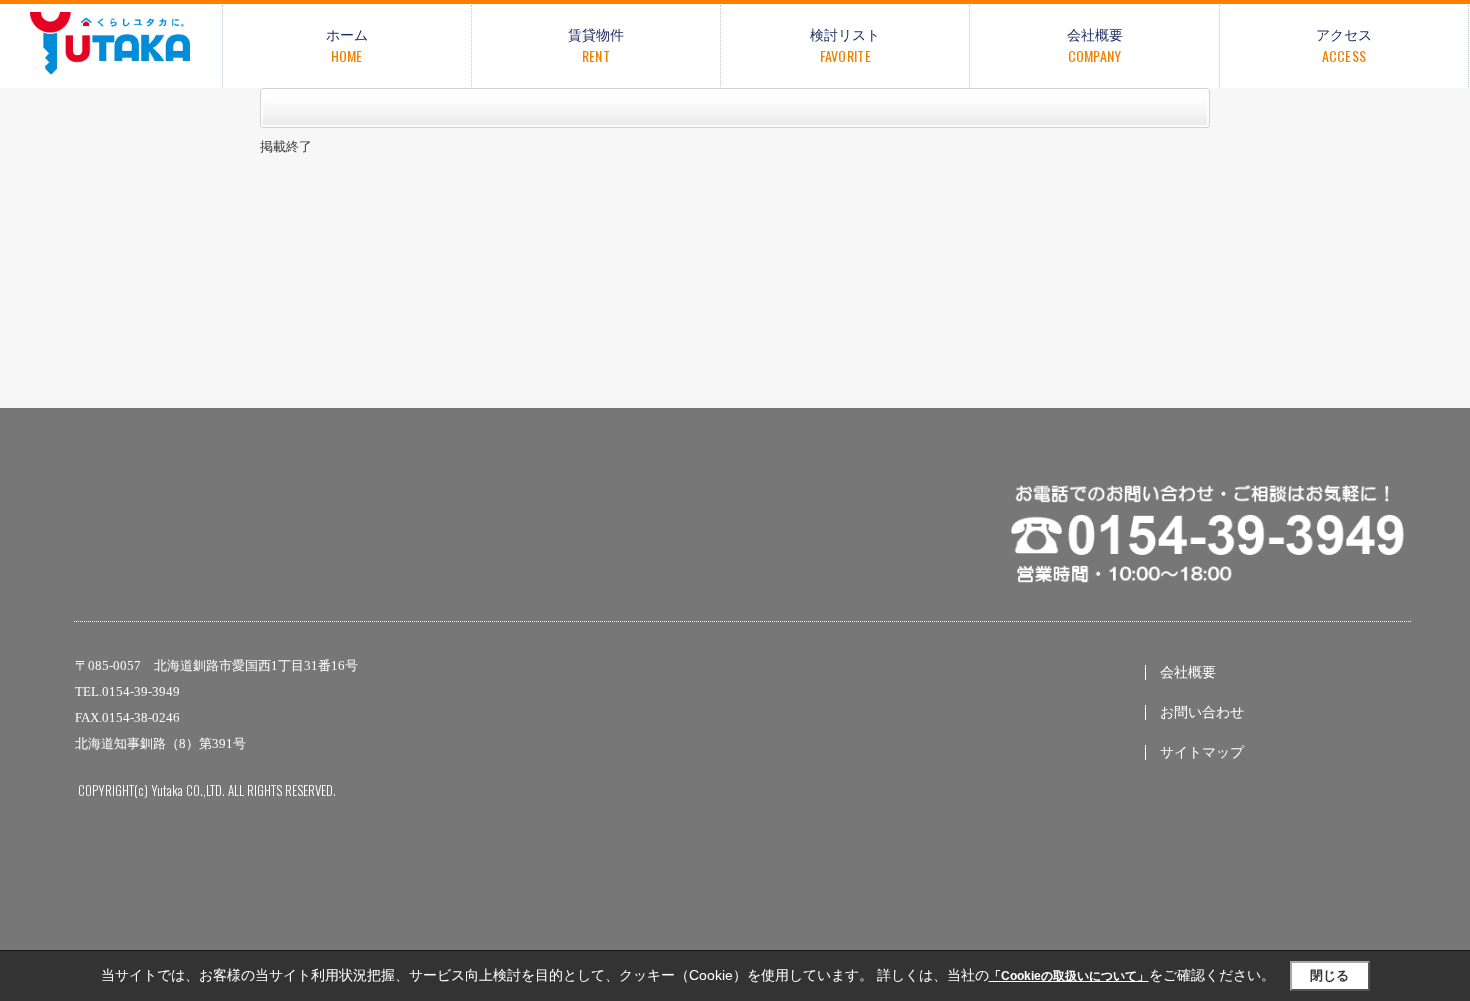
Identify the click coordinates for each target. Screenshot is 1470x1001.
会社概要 (1188, 672)
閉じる (1329, 975)
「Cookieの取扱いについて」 (1069, 976)
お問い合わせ (1202, 712)
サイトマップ (1202, 752)
